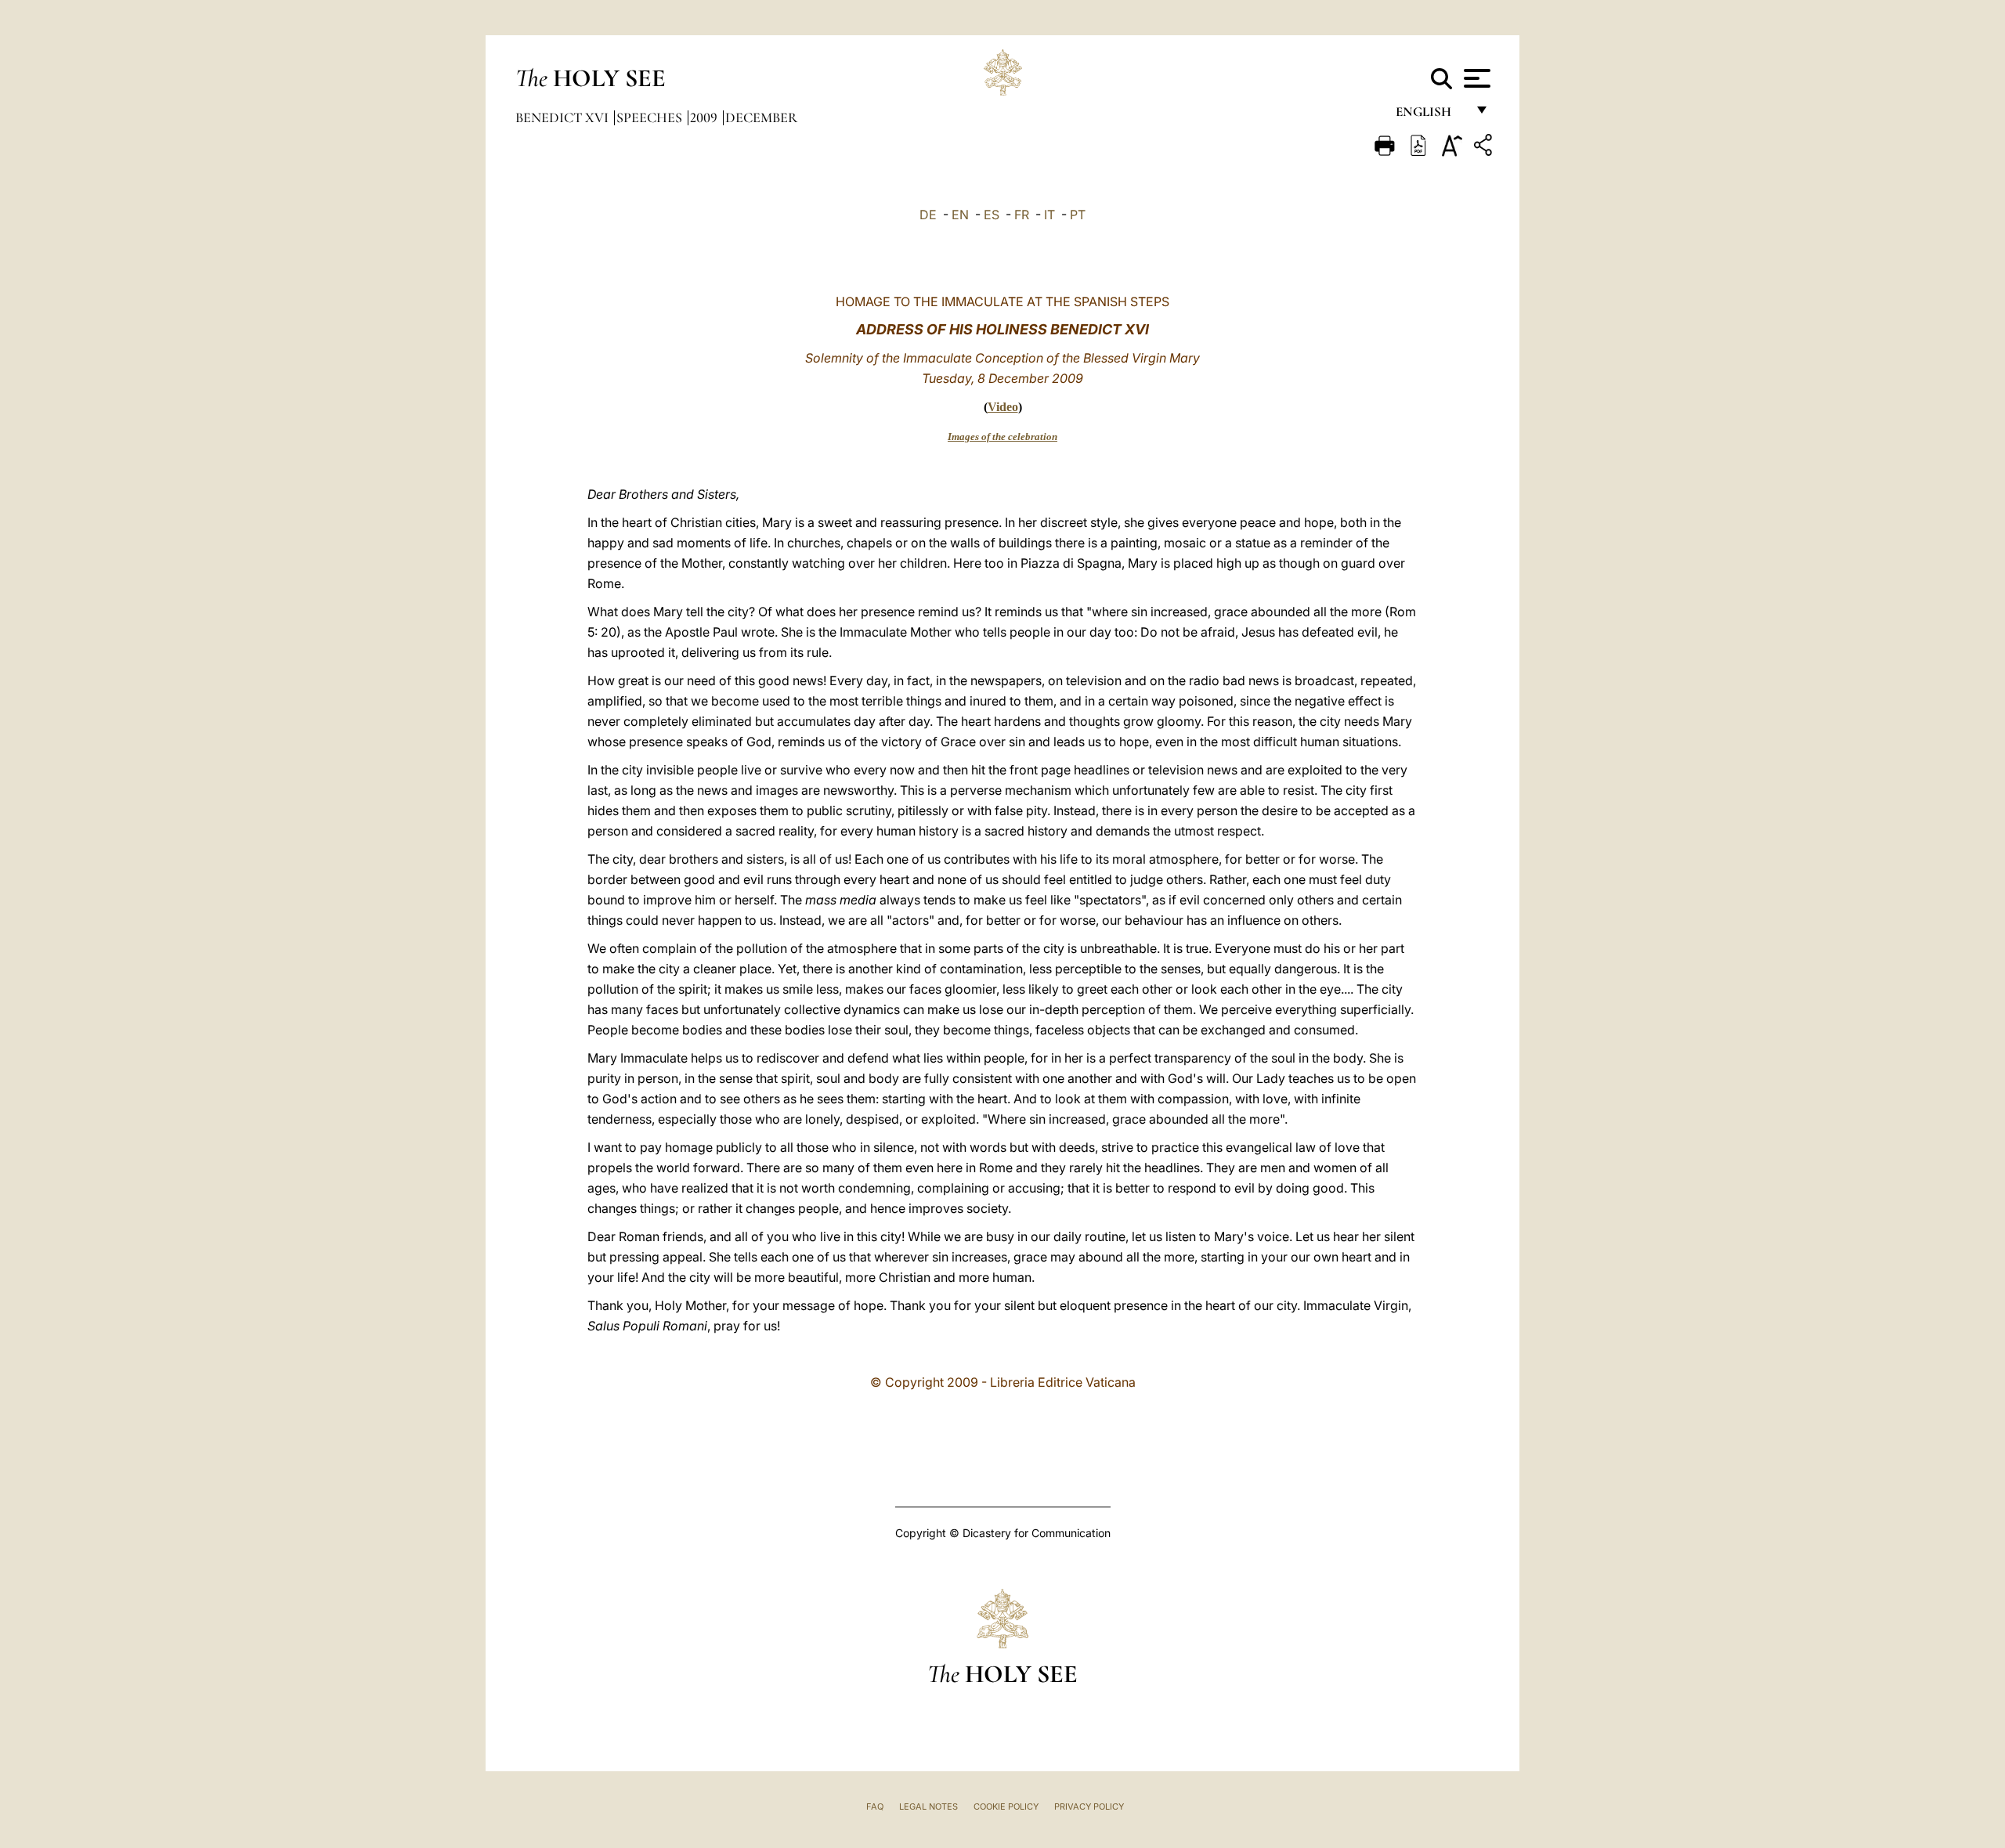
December (761, 117)
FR (1022, 215)
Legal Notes (928, 1806)
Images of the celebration (1002, 437)
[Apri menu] (1475, 78)
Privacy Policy (1089, 1806)
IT (1049, 215)
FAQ (875, 1806)
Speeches (651, 117)
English (1431, 115)
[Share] (1485, 148)
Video (1003, 407)
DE (928, 215)
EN (960, 215)
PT (1078, 215)
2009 (705, 117)
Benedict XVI (564, 117)
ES (992, 215)
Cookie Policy (1006, 1806)
